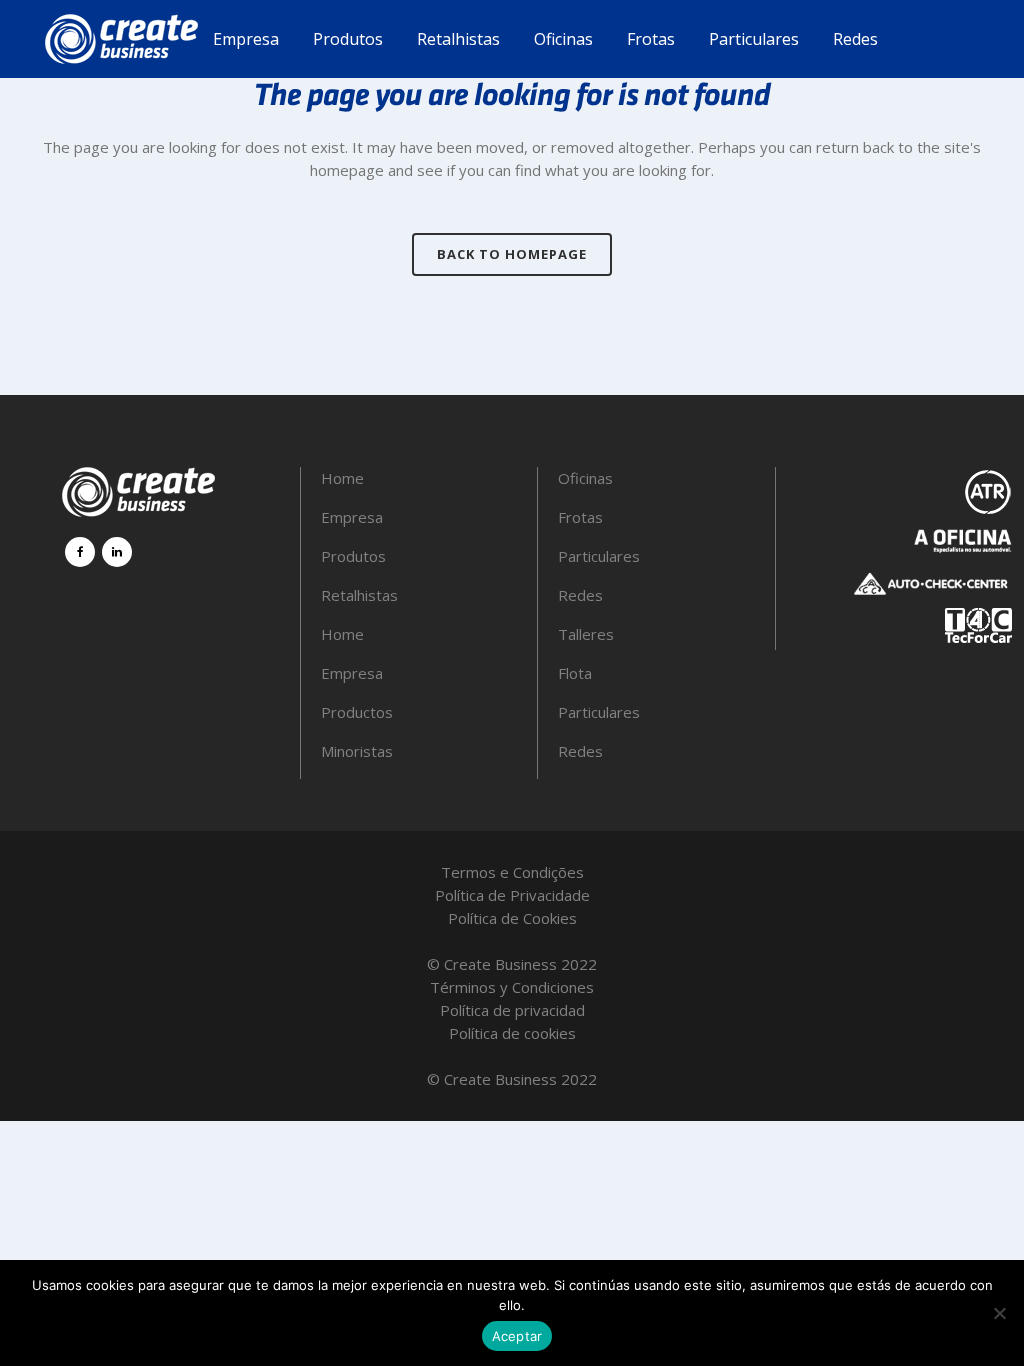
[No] (999, 1313)
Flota (575, 673)
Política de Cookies (512, 918)
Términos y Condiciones (512, 987)
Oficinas (585, 478)
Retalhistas (359, 595)
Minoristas (357, 751)
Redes (580, 595)
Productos (357, 712)
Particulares (599, 556)
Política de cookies (512, 1033)
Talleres (586, 634)
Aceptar (517, 1336)
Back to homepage (512, 254)
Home (342, 478)
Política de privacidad (512, 1010)
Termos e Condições (512, 872)
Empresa (352, 517)
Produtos (353, 556)
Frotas (580, 517)
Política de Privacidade (512, 895)
